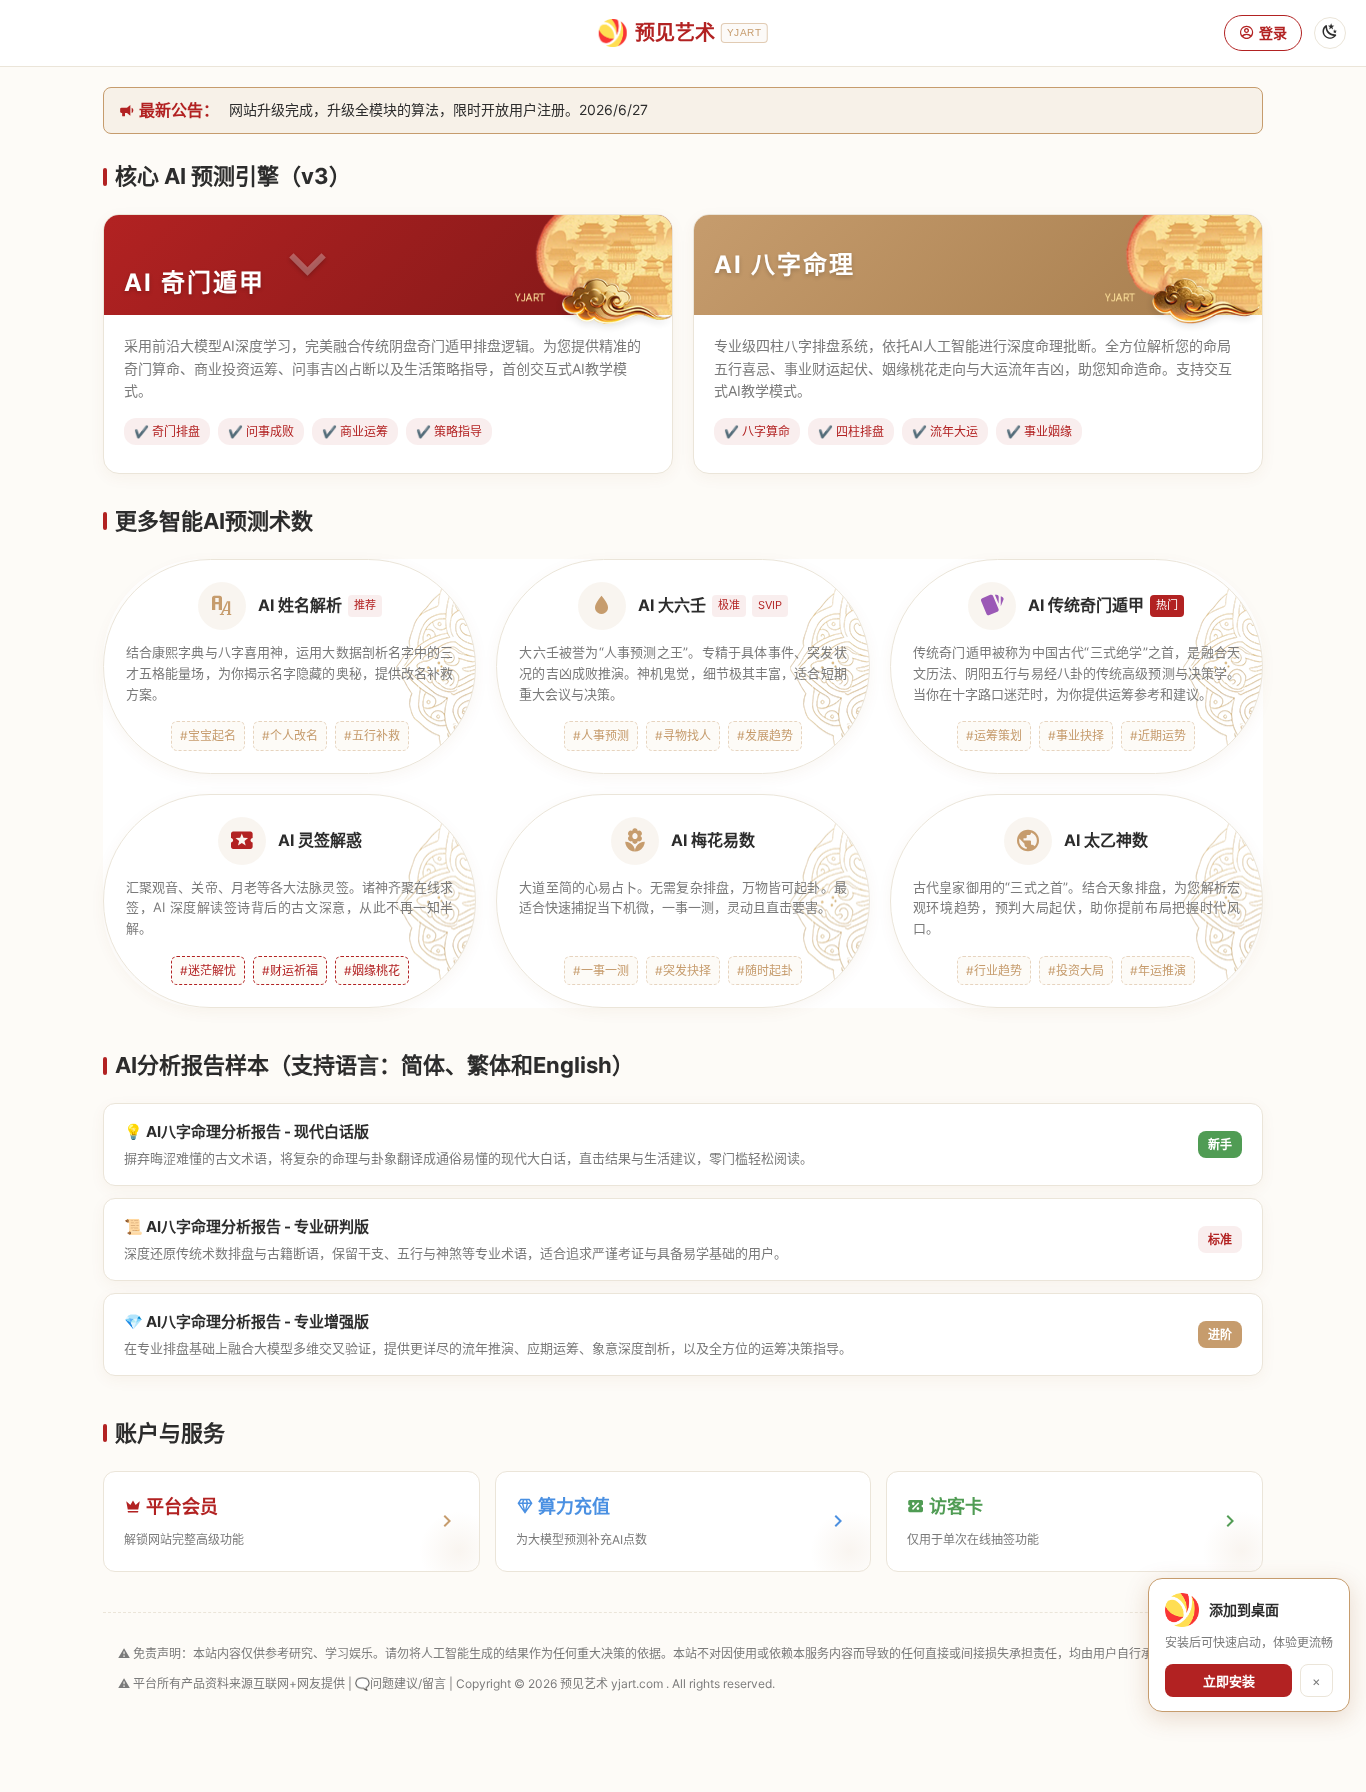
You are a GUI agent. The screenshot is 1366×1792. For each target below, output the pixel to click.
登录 (1273, 32)
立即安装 (1229, 1681)
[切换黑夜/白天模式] (1330, 33)
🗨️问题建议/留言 (400, 1683)
